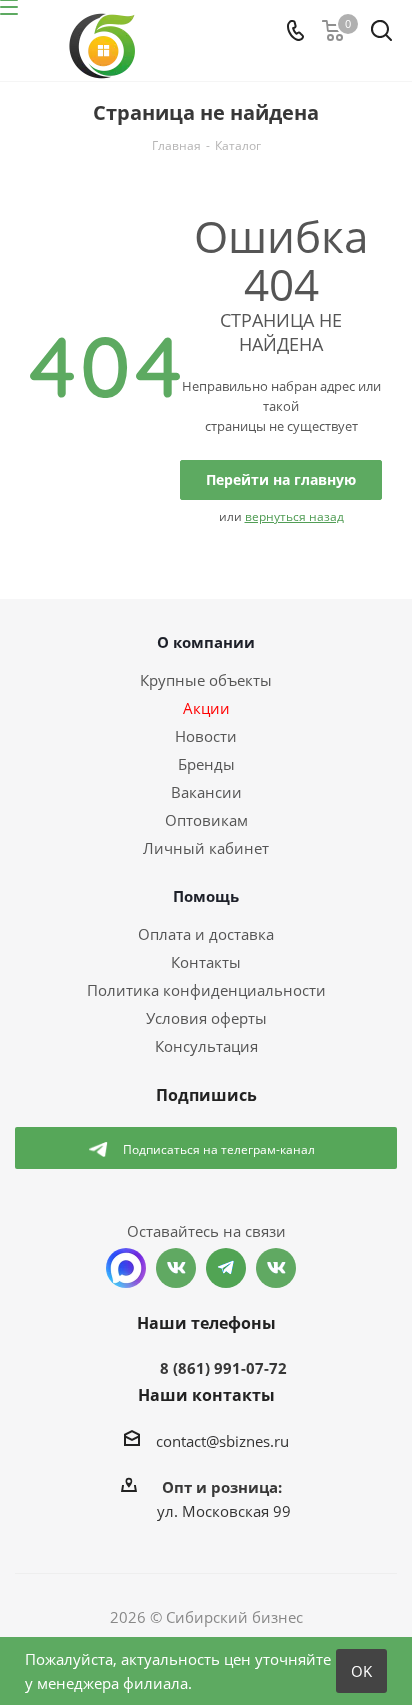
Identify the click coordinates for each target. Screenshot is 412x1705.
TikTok (276, 1268)
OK (361, 1671)
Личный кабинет (206, 848)
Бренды (206, 764)
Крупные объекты (206, 680)
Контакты (206, 962)
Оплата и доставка (206, 934)
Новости (206, 736)
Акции (206, 708)
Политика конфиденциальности (206, 990)
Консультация (206, 1046)
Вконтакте (176, 1268)
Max (126, 1268)
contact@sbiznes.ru (222, 1441)
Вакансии (206, 792)
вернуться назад (294, 516)
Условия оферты (206, 1018)
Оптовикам (206, 820)
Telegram (226, 1268)
